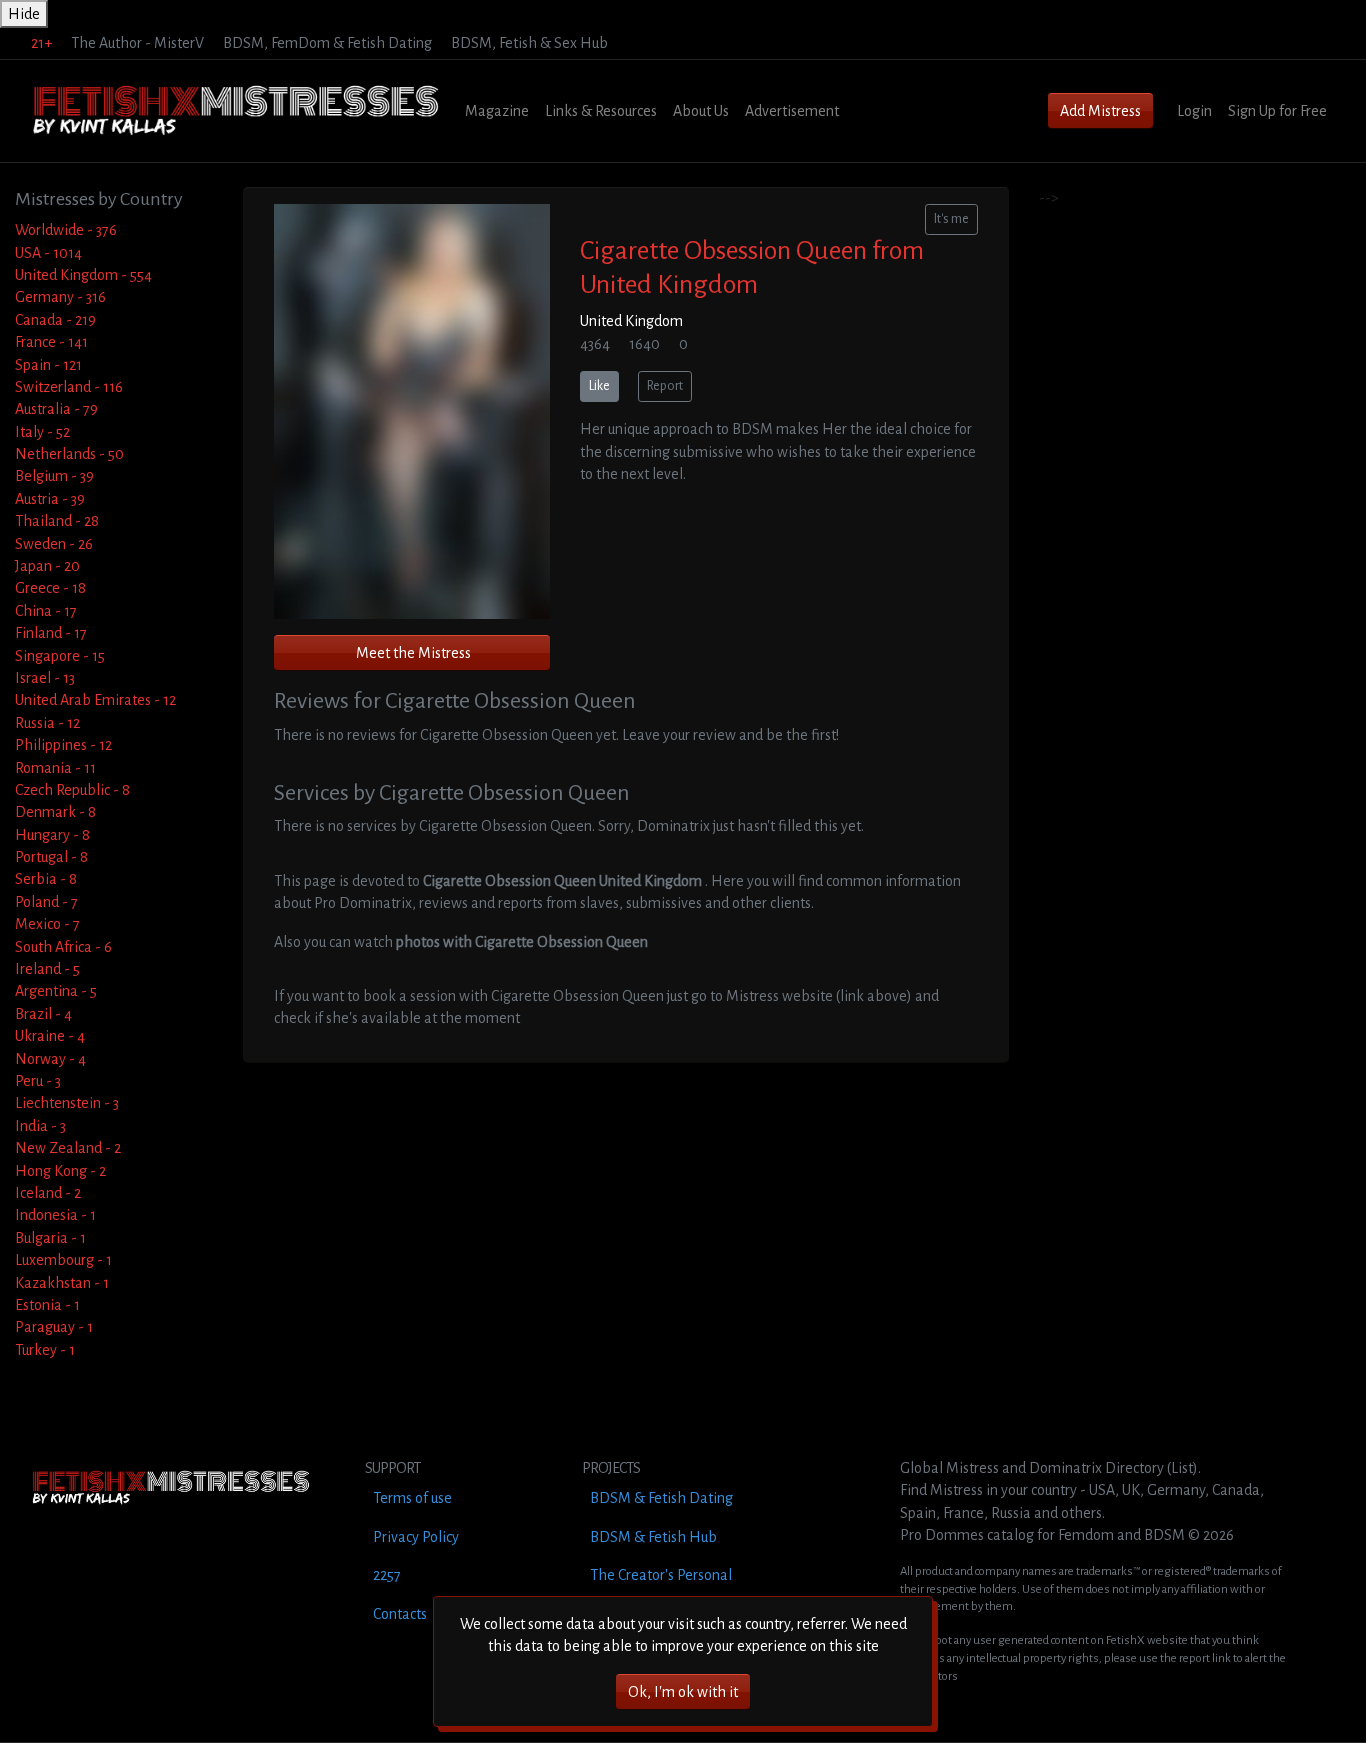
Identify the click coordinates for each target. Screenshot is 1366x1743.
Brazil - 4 (43, 1014)
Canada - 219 (55, 320)
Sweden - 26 (54, 544)
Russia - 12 (47, 723)
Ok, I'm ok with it (683, 1692)
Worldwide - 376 (66, 230)
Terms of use (412, 1498)
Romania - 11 (55, 768)
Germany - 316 (60, 297)
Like (599, 386)
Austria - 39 (50, 499)
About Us (701, 111)
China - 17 (46, 611)
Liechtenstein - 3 (67, 1103)
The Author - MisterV (137, 43)
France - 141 (51, 342)
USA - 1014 (48, 253)
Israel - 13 (45, 678)
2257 (387, 1575)
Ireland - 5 (47, 969)
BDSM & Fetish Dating (661, 1498)
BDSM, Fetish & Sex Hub (529, 43)
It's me (951, 219)
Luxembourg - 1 (63, 1260)
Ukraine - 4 (50, 1036)
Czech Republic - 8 (72, 790)
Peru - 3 (38, 1081)
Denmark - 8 (55, 812)
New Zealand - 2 (68, 1148)
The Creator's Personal (661, 1575)
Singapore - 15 (60, 656)
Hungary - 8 (52, 835)
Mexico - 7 (47, 924)
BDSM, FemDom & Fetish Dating (327, 43)
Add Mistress (1100, 111)
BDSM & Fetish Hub (653, 1537)
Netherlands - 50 (69, 454)
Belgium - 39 (54, 476)
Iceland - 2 (48, 1193)
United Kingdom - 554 (83, 275)
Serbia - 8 (46, 879)
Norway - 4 (50, 1059)
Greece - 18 (50, 588)
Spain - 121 (48, 365)
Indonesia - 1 (55, 1215)
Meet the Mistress (413, 653)
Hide (24, 14)
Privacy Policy (416, 1537)
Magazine (497, 111)
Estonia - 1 (47, 1305)
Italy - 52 (42, 432)
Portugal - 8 (51, 857)
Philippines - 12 (63, 745)
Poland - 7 (46, 902)
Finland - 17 (51, 633)
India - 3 (40, 1126)
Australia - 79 (56, 409)
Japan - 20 (47, 566)
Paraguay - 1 (54, 1327)
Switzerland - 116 (69, 387)
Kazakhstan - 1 (62, 1283)
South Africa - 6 (63, 947)
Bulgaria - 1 (50, 1238)
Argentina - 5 (56, 991)
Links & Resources (601, 111)
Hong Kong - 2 (60, 1171)
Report (665, 386)
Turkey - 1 (45, 1350)
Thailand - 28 (57, 521)
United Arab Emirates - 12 (95, 700)
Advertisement (792, 111)
